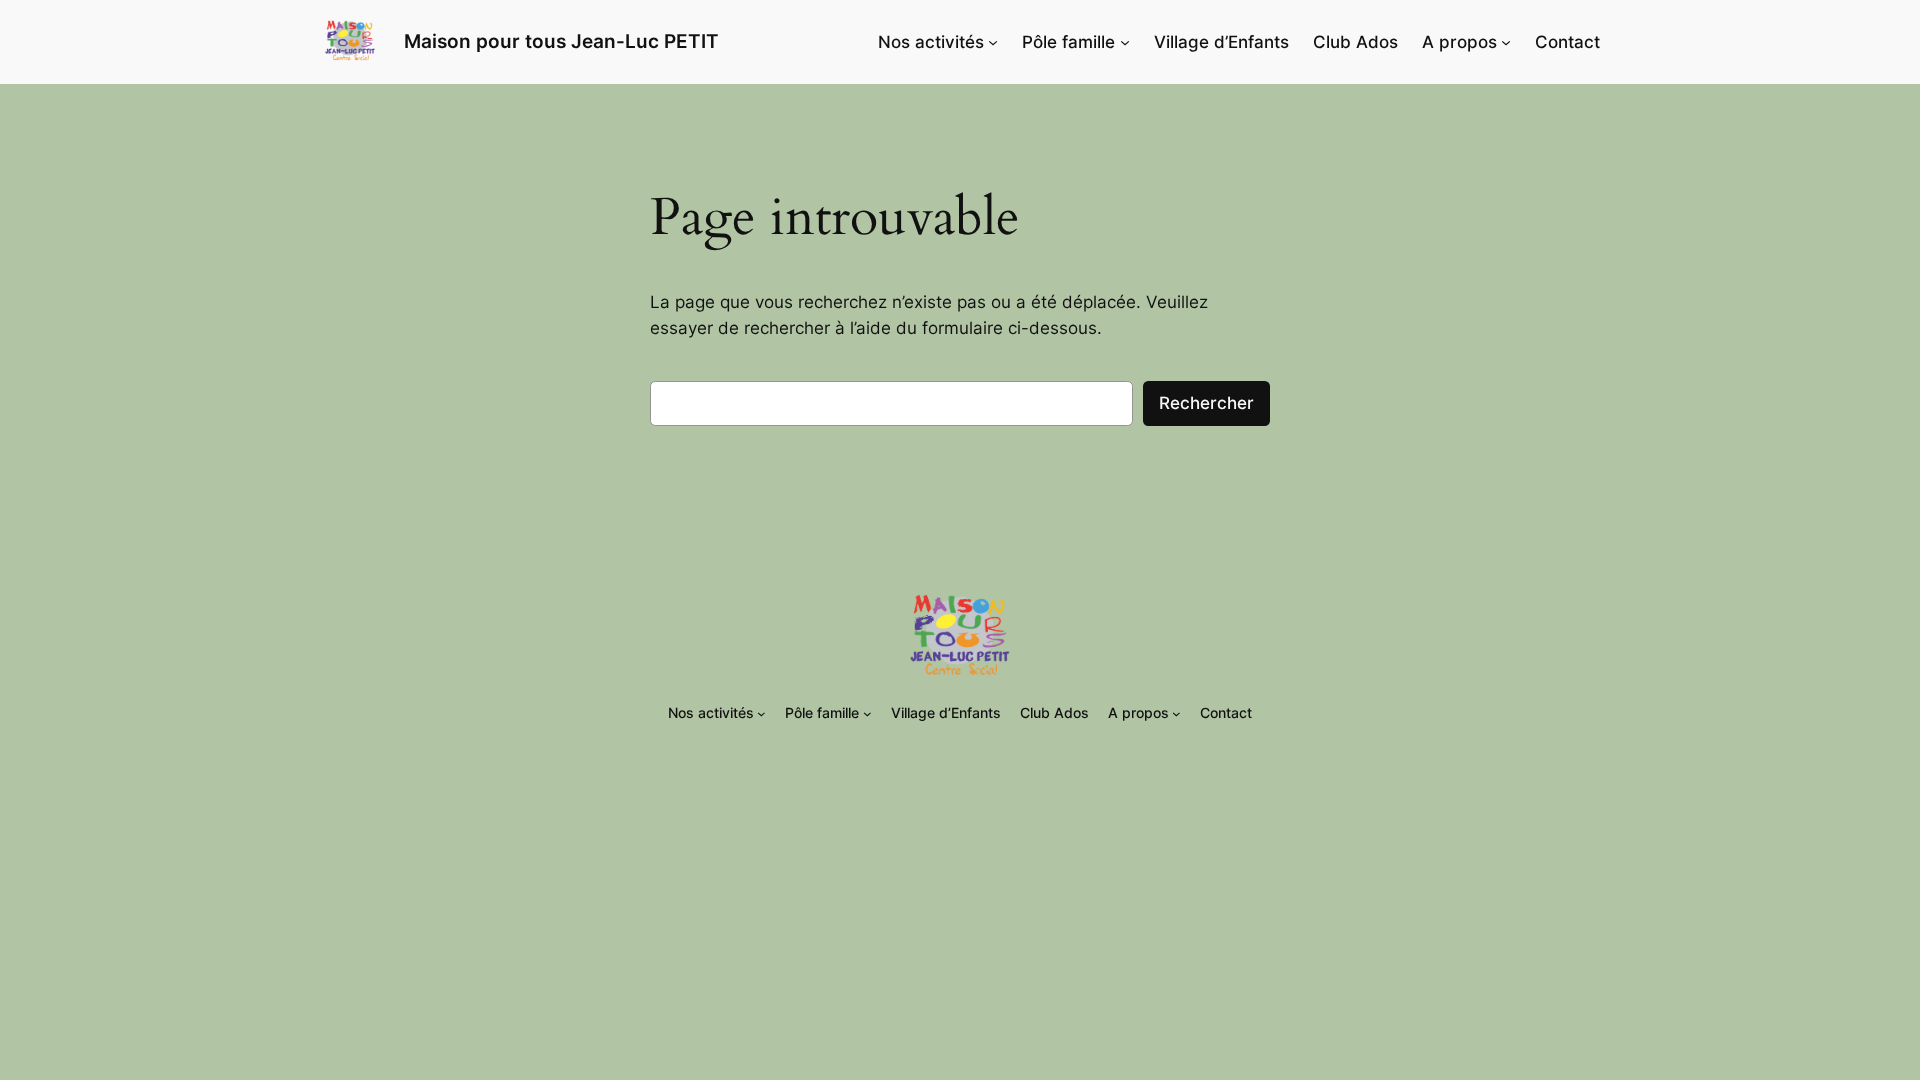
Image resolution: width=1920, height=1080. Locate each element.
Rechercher (1206, 403)
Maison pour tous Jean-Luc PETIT (561, 41)
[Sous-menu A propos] (1506, 42)
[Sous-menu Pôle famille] (1125, 42)
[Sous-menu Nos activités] (993, 42)
